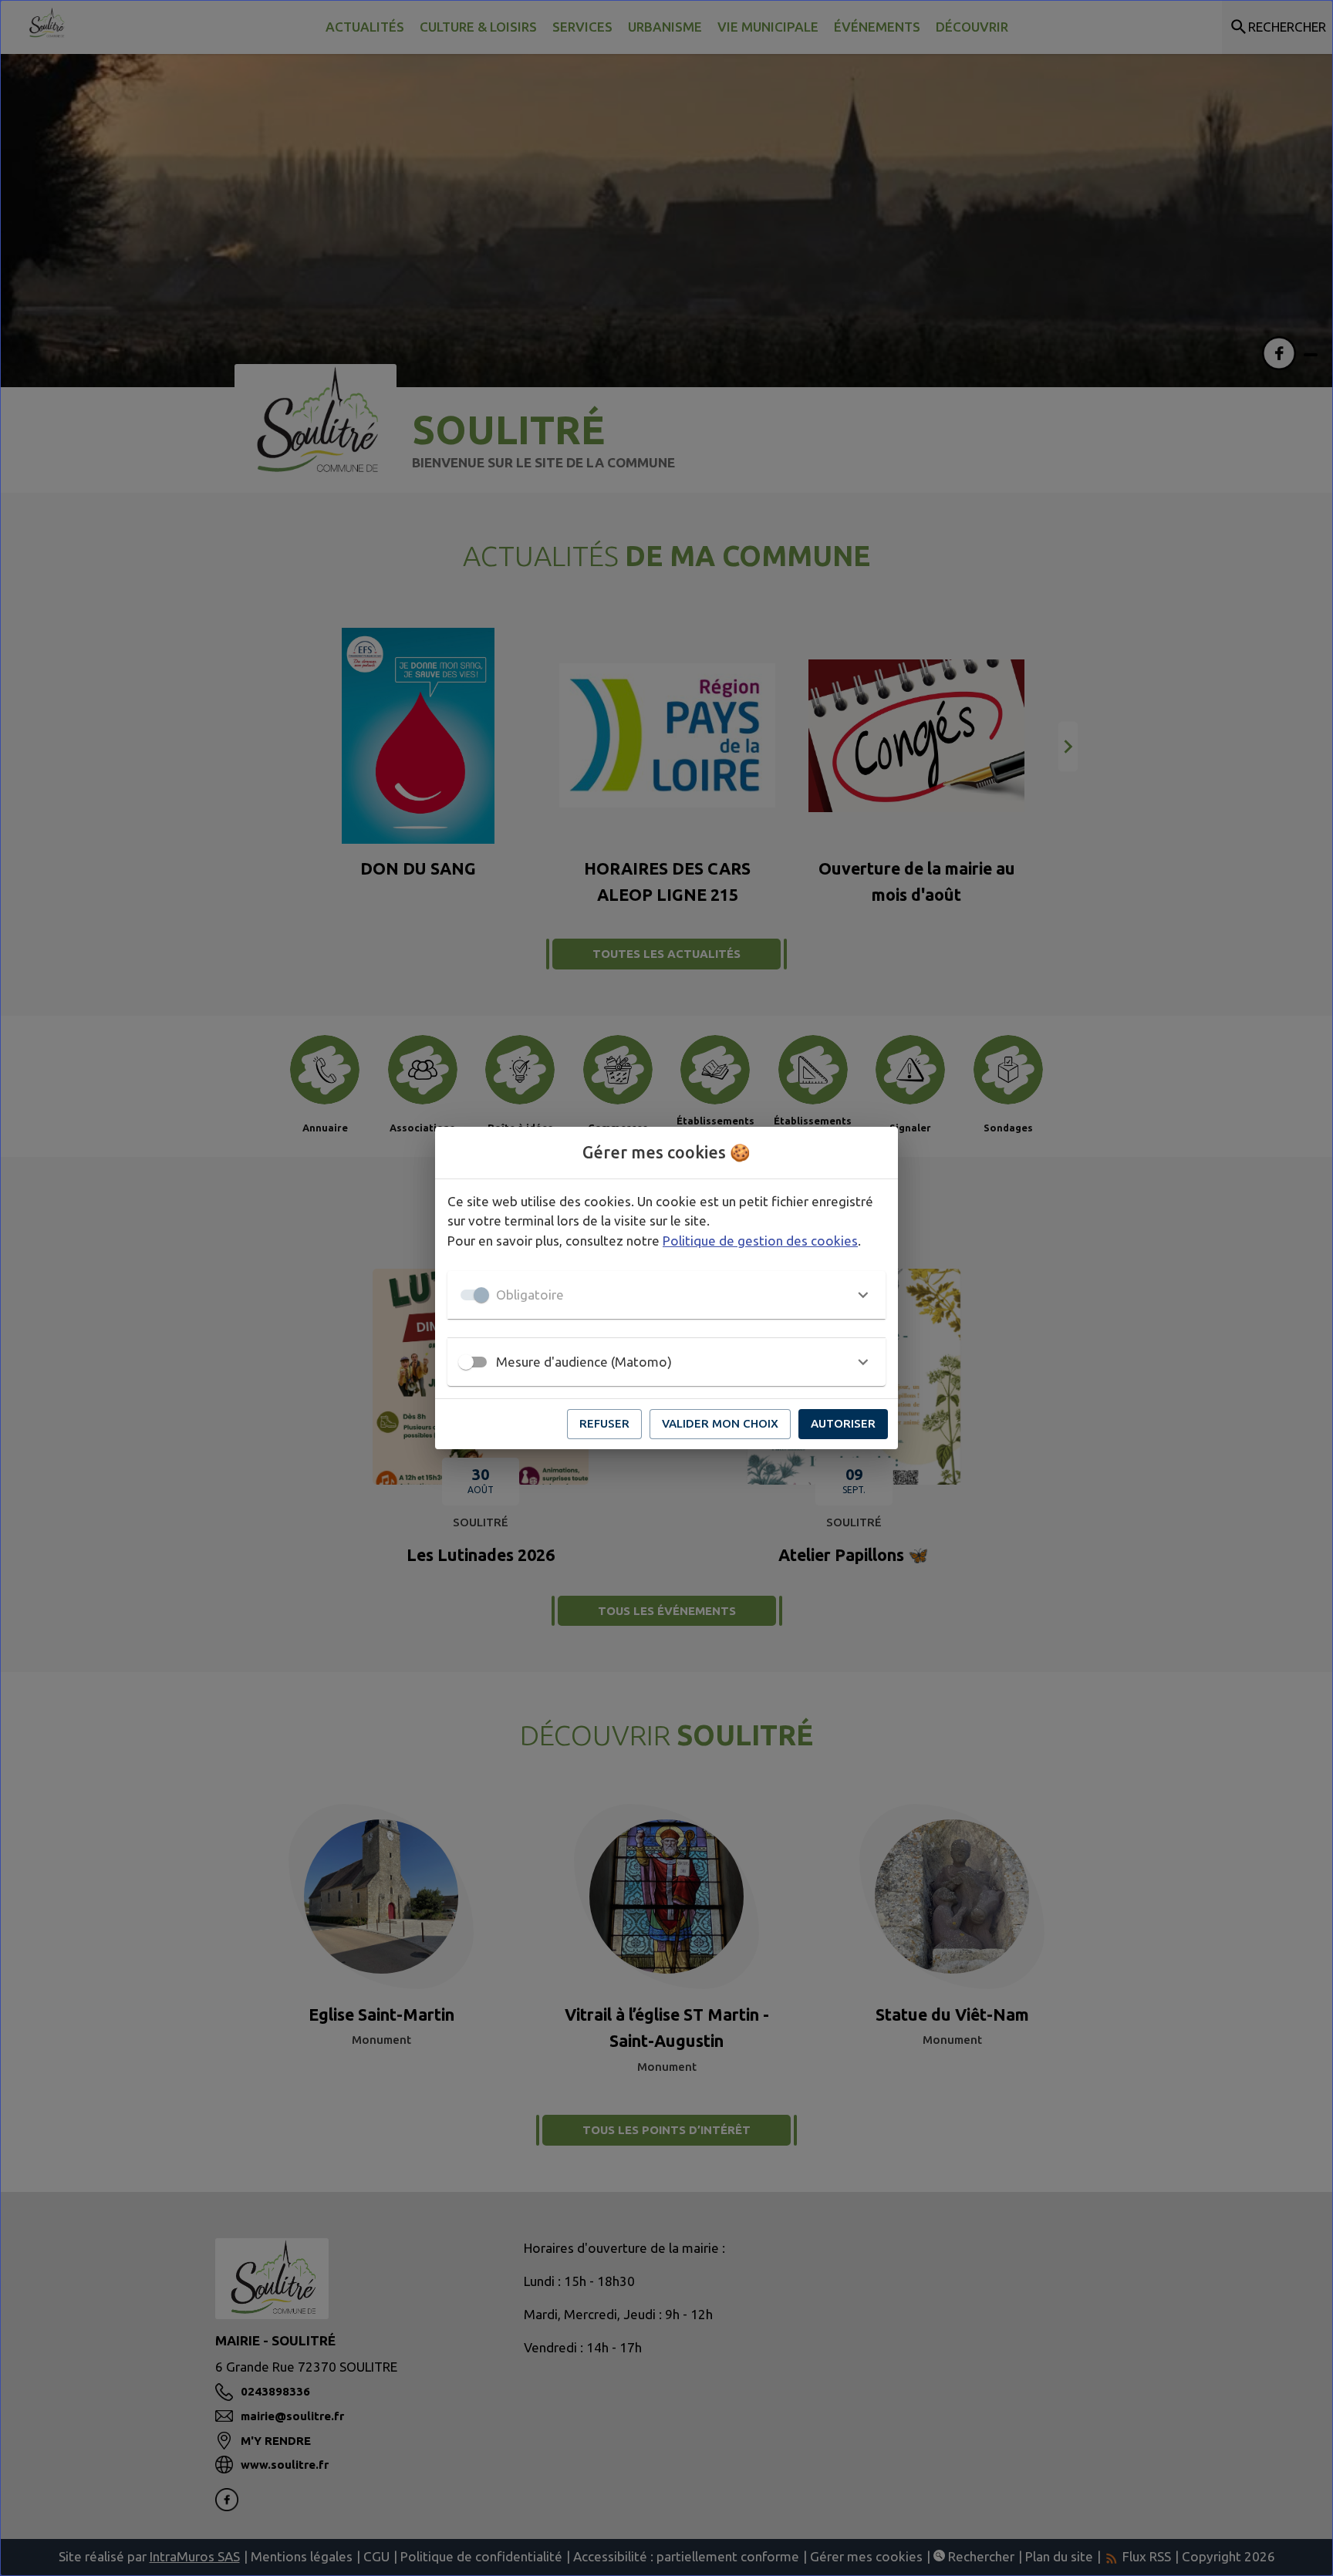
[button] (666, 1295)
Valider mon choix (720, 1423)
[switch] (466, 1362)
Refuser (604, 1423)
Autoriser (843, 1423)
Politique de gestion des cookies (760, 1241)
